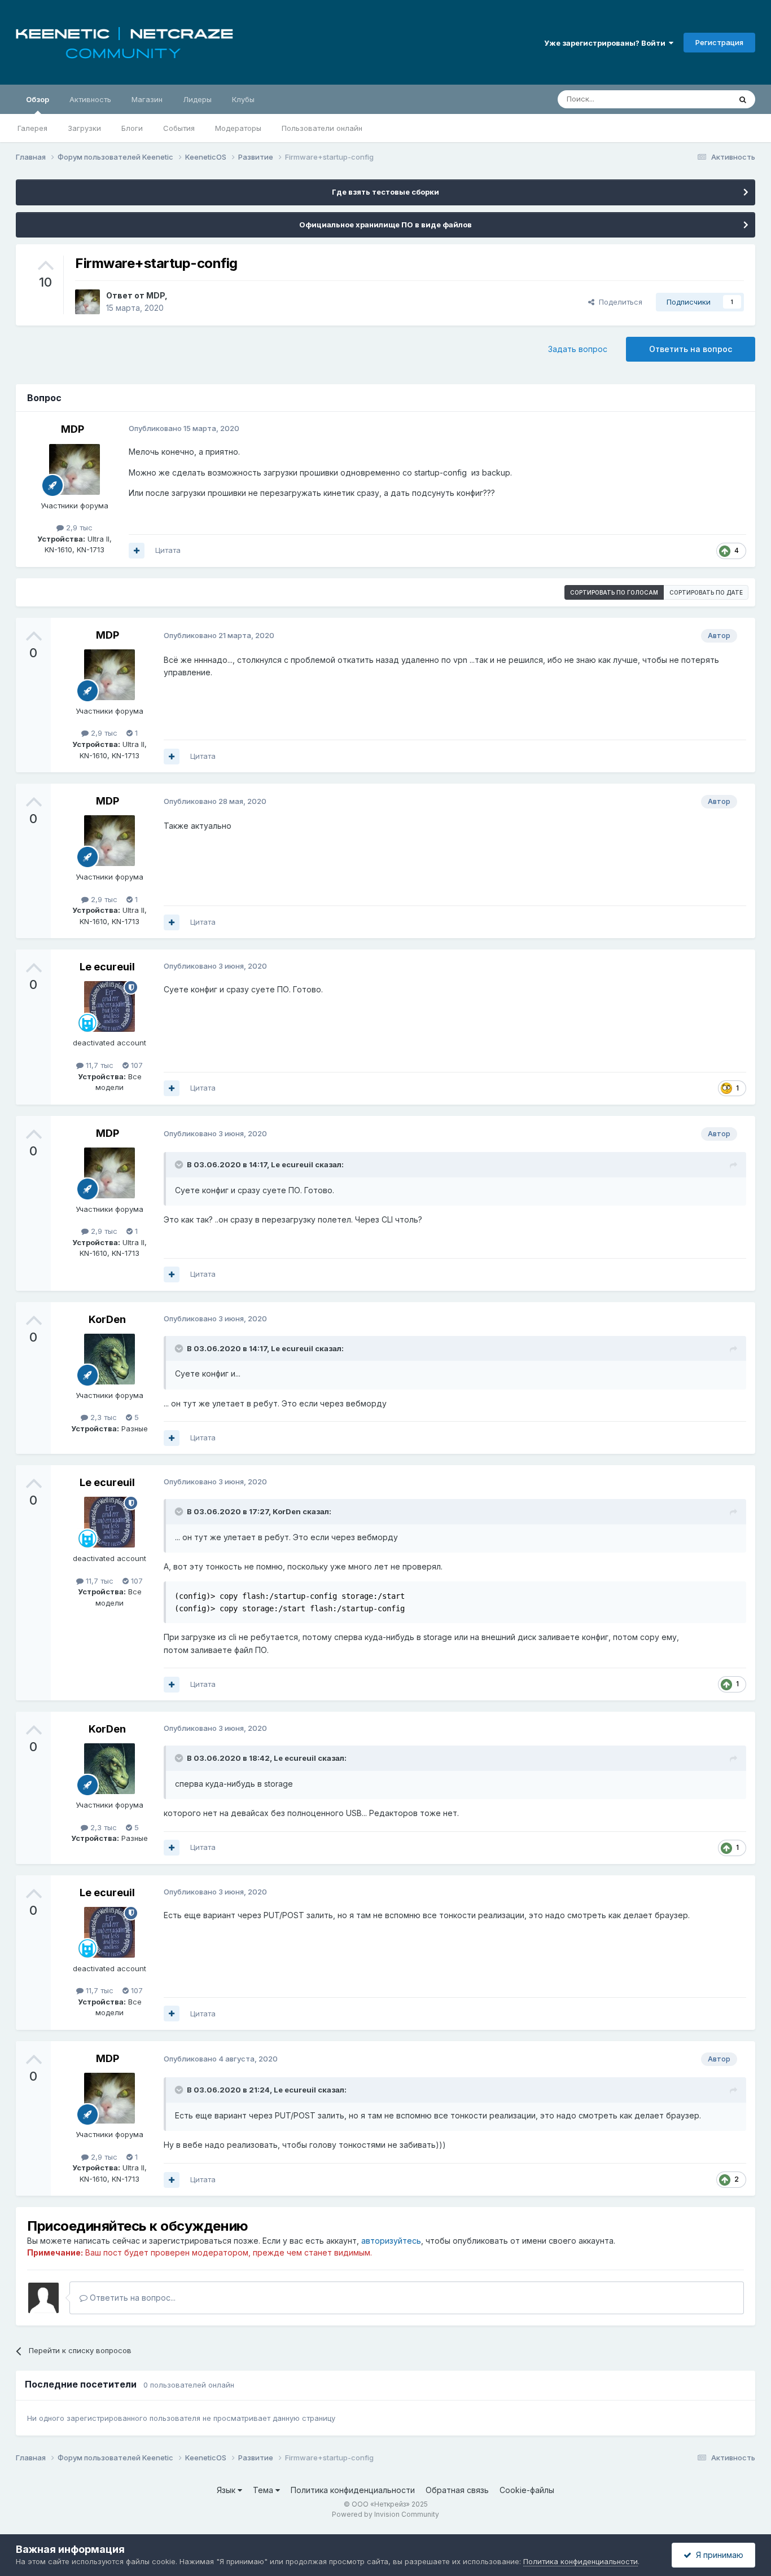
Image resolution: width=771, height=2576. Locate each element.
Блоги (132, 128)
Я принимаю (717, 2555)
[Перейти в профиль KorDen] (109, 1359)
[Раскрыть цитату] (180, 1164)
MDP (155, 295)
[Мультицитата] (137, 551)
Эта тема (700, 99)
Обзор (38, 99)
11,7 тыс (98, 1065)
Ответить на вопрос (691, 349)
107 (136, 1065)
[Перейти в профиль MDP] (87, 302)
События (179, 128)
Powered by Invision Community (385, 2514)
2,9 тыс (78, 527)
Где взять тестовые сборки (385, 192)
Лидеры (197, 99)
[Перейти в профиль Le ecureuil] (109, 1006)
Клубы (243, 99)
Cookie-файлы (527, 2490)
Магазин (147, 99)
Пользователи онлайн (322, 128)
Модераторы (238, 128)
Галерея (32, 128)
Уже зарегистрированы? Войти (606, 43)
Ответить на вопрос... (132, 2298)
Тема (264, 2490)
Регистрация (719, 42)
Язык (227, 2490)
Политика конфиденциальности (353, 2490)
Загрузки (84, 128)
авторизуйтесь (391, 2241)
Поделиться (618, 302)
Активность (90, 99)
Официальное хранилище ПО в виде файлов (385, 225)
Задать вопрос (578, 349)
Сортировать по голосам (614, 592)
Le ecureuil (107, 967)
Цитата (168, 550)
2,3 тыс (102, 1417)
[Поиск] (743, 99)
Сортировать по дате (706, 592)
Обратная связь (457, 2490)
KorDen (107, 1319)
